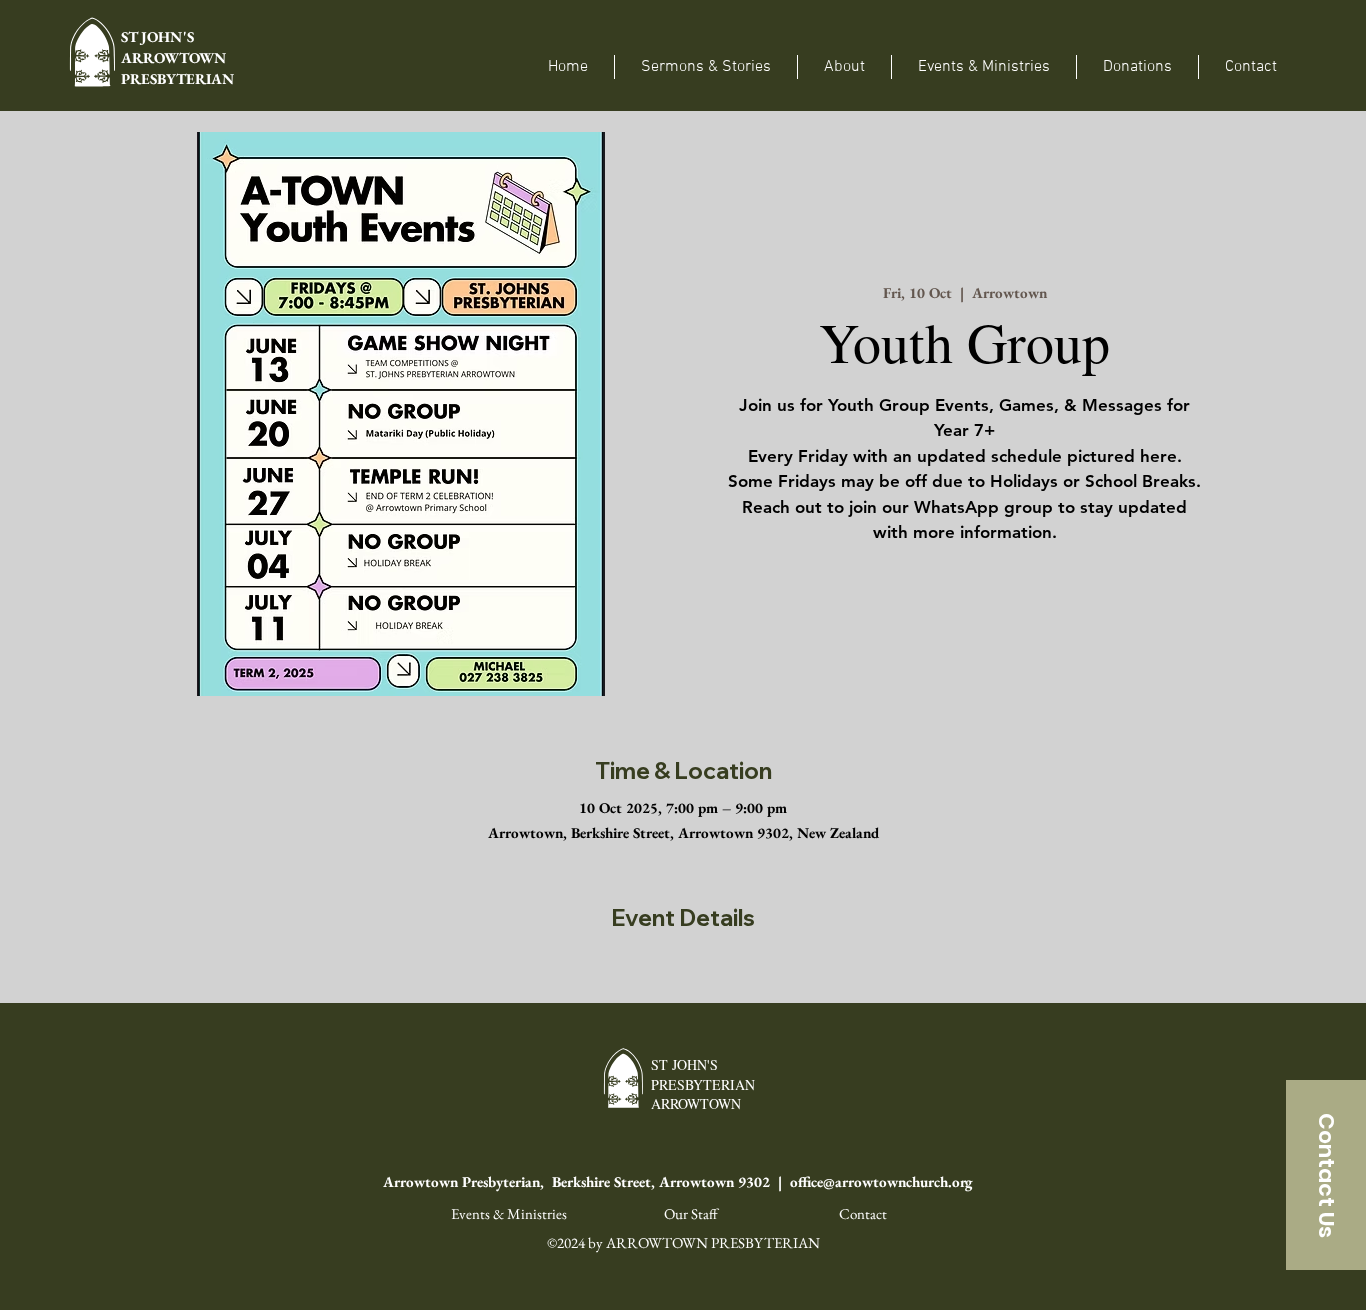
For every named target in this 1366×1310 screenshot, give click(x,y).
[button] (844, 67)
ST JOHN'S (160, 36)
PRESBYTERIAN (177, 78)
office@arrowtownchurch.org (881, 1181)
